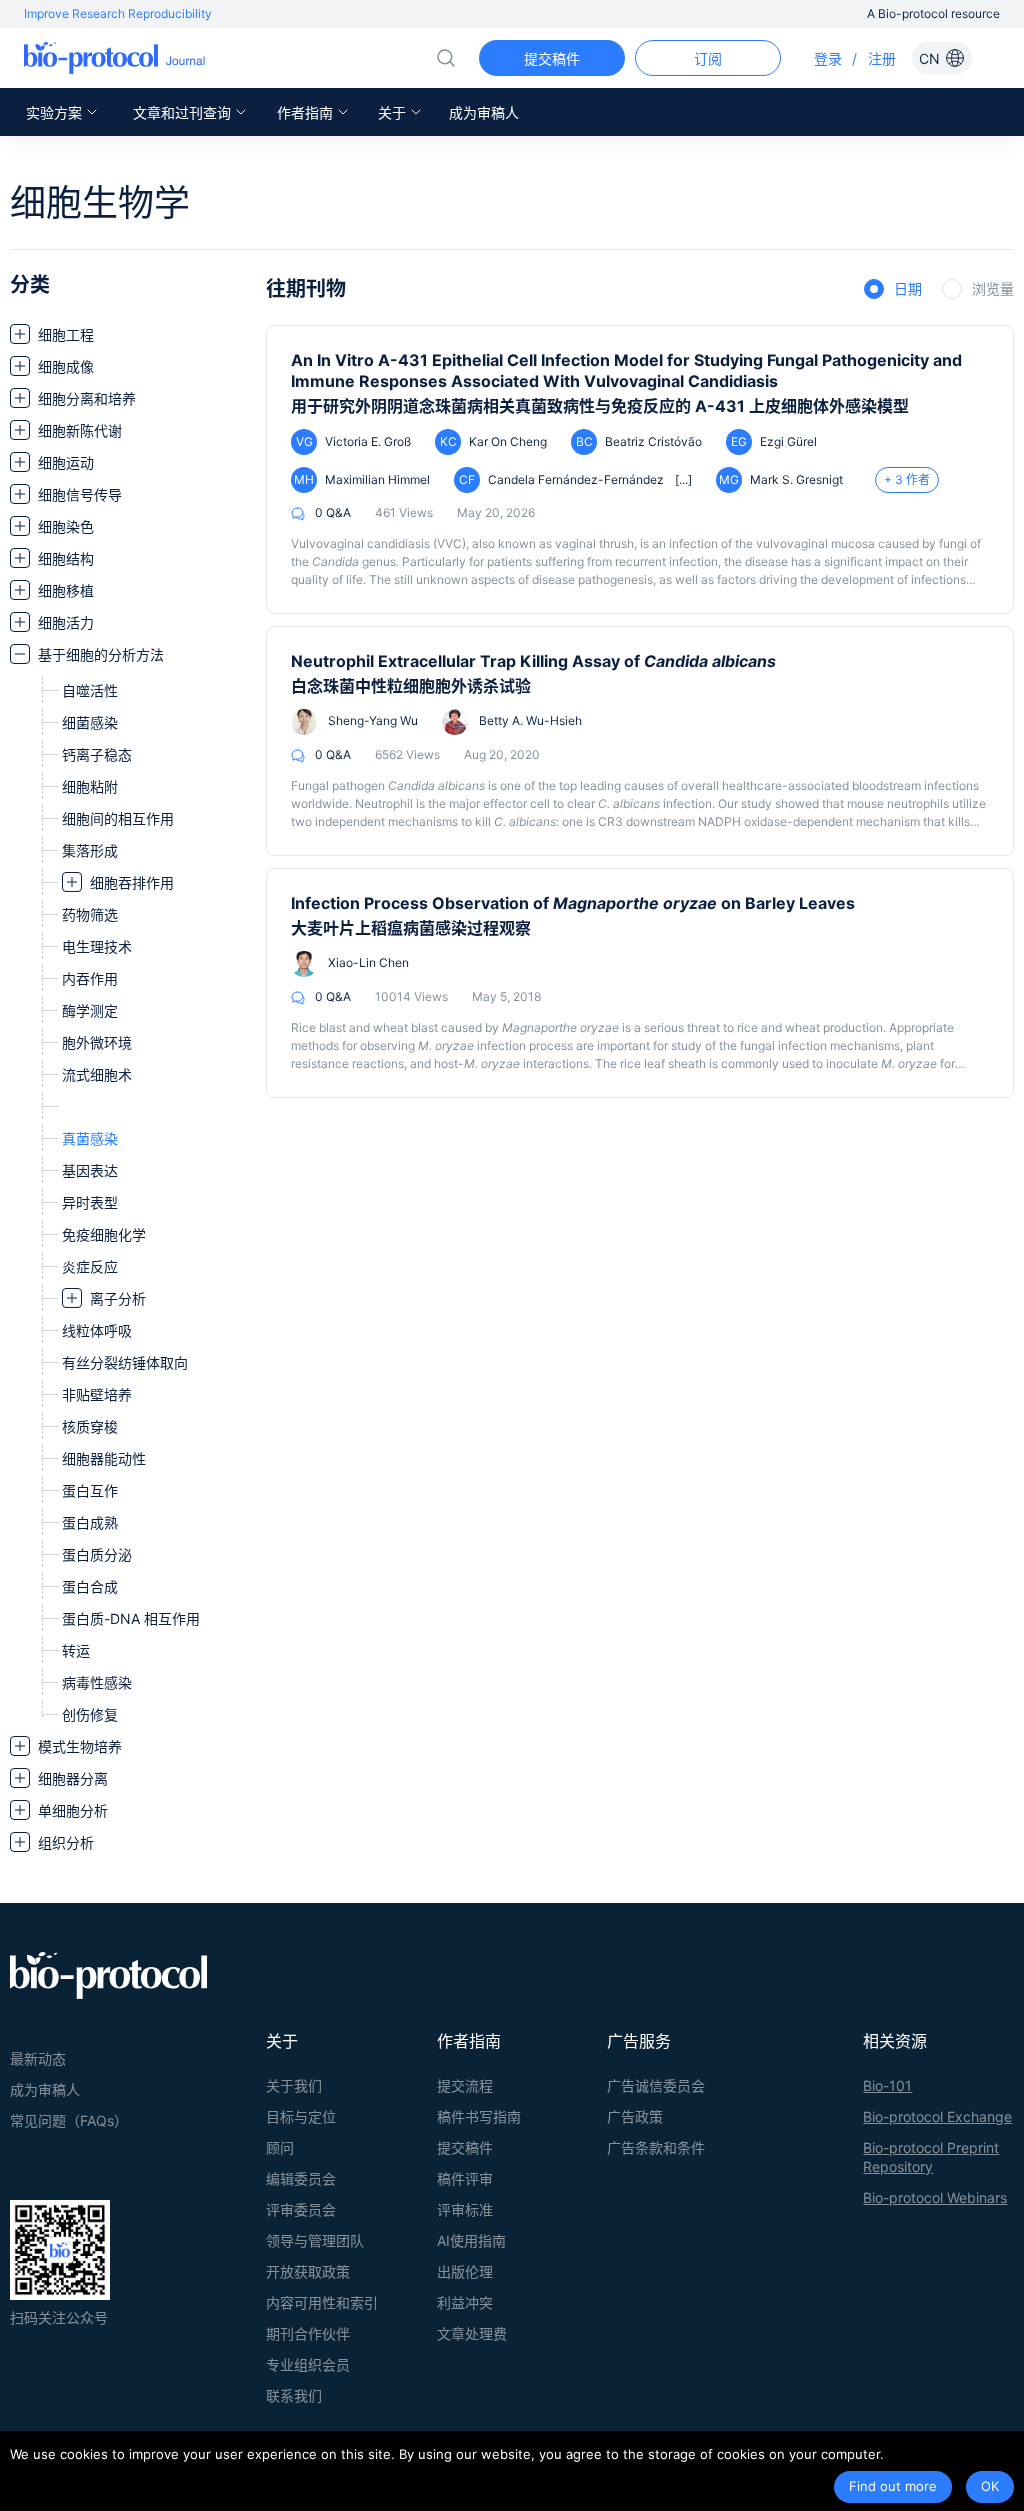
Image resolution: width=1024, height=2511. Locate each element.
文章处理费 (472, 2333)
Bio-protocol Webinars (935, 2197)
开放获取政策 (308, 2271)
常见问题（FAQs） (69, 2120)
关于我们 (294, 2085)
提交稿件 (465, 2147)
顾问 (280, 2147)
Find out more (893, 2486)
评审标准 (465, 2209)
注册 (882, 58)
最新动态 (38, 2058)
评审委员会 (301, 2209)
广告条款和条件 (656, 2147)
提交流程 (465, 2085)
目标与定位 (301, 2116)
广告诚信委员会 (656, 2085)
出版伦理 (465, 2271)
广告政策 (635, 2116)
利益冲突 (465, 2302)
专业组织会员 (308, 2364)
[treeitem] (128, 334)
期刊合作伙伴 (308, 2333)
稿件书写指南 (479, 2116)
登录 (828, 58)
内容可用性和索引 (322, 2302)
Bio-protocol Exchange (937, 2116)
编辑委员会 (301, 2178)
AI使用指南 (471, 2240)
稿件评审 (465, 2178)
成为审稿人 (484, 112)
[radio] (893, 290)
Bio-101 (887, 2085)
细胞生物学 (100, 203)
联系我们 (294, 2395)
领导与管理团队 (315, 2240)
